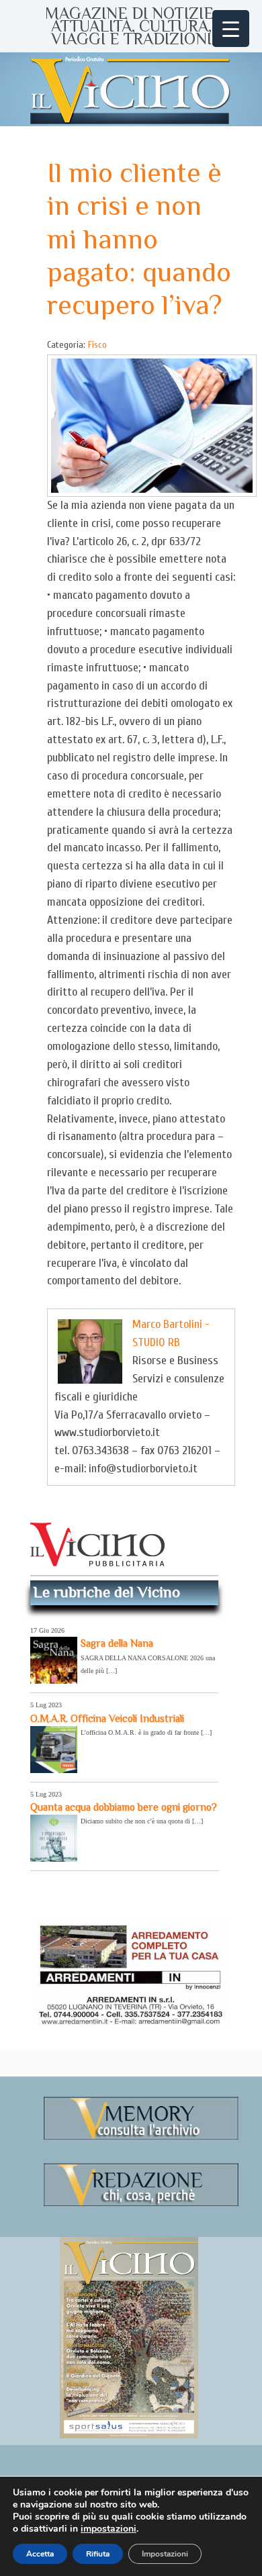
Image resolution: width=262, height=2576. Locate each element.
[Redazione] (141, 2204)
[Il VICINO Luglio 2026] (129, 2436)
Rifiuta (98, 2554)
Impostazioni (165, 2554)
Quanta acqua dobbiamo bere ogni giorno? (124, 1807)
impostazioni (108, 2529)
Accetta (40, 2554)
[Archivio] (141, 2137)
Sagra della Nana (117, 1643)
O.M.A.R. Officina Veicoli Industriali (107, 1718)
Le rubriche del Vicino (107, 1592)
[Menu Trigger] (231, 29)
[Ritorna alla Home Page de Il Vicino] (131, 89)
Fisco (97, 345)
